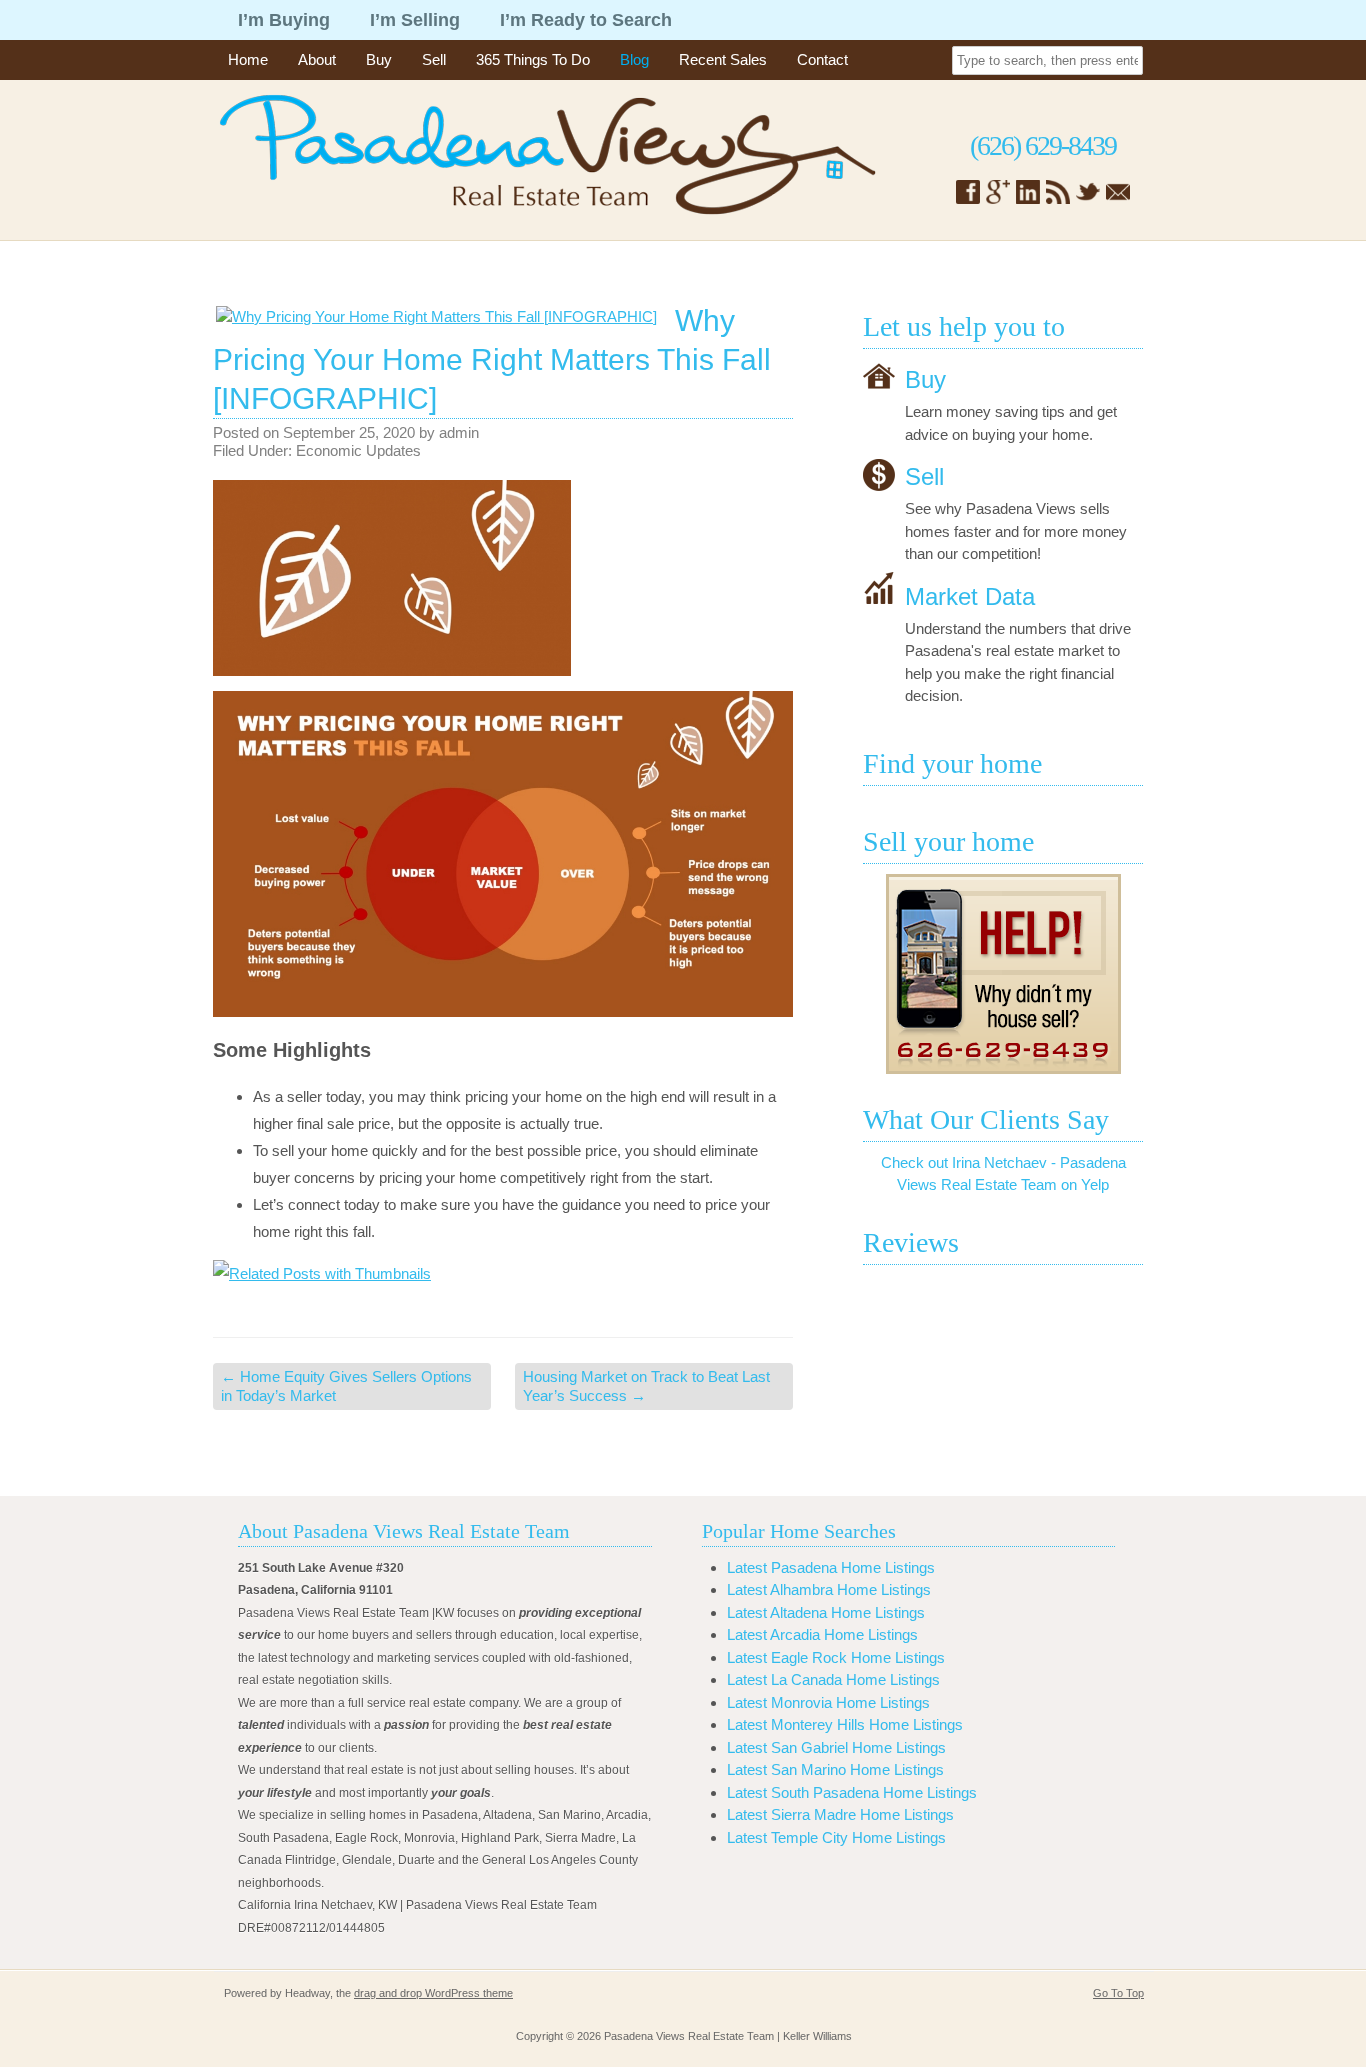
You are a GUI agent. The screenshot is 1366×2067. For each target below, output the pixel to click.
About (317, 59)
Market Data (970, 595)
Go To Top (1118, 1993)
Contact (822, 59)
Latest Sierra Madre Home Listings (840, 1814)
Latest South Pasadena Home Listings (852, 1792)
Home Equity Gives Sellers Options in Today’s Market (346, 1386)
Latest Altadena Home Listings (826, 1612)
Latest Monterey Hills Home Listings (845, 1724)
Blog (634, 59)
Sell (434, 59)
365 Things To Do (533, 59)
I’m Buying (284, 20)
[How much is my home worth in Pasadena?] (1003, 974)
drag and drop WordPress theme (433, 1993)
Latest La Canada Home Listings (833, 1679)
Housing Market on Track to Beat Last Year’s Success (646, 1386)
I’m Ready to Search (586, 20)
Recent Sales (723, 59)
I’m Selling (415, 20)
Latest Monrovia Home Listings (828, 1702)
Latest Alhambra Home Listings (829, 1589)
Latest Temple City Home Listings (836, 1837)
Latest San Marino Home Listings (835, 1769)
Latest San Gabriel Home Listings (836, 1747)
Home (248, 59)
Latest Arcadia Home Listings (822, 1634)
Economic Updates (358, 450)
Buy (379, 59)
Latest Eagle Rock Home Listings (836, 1657)
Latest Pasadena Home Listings (831, 1567)
